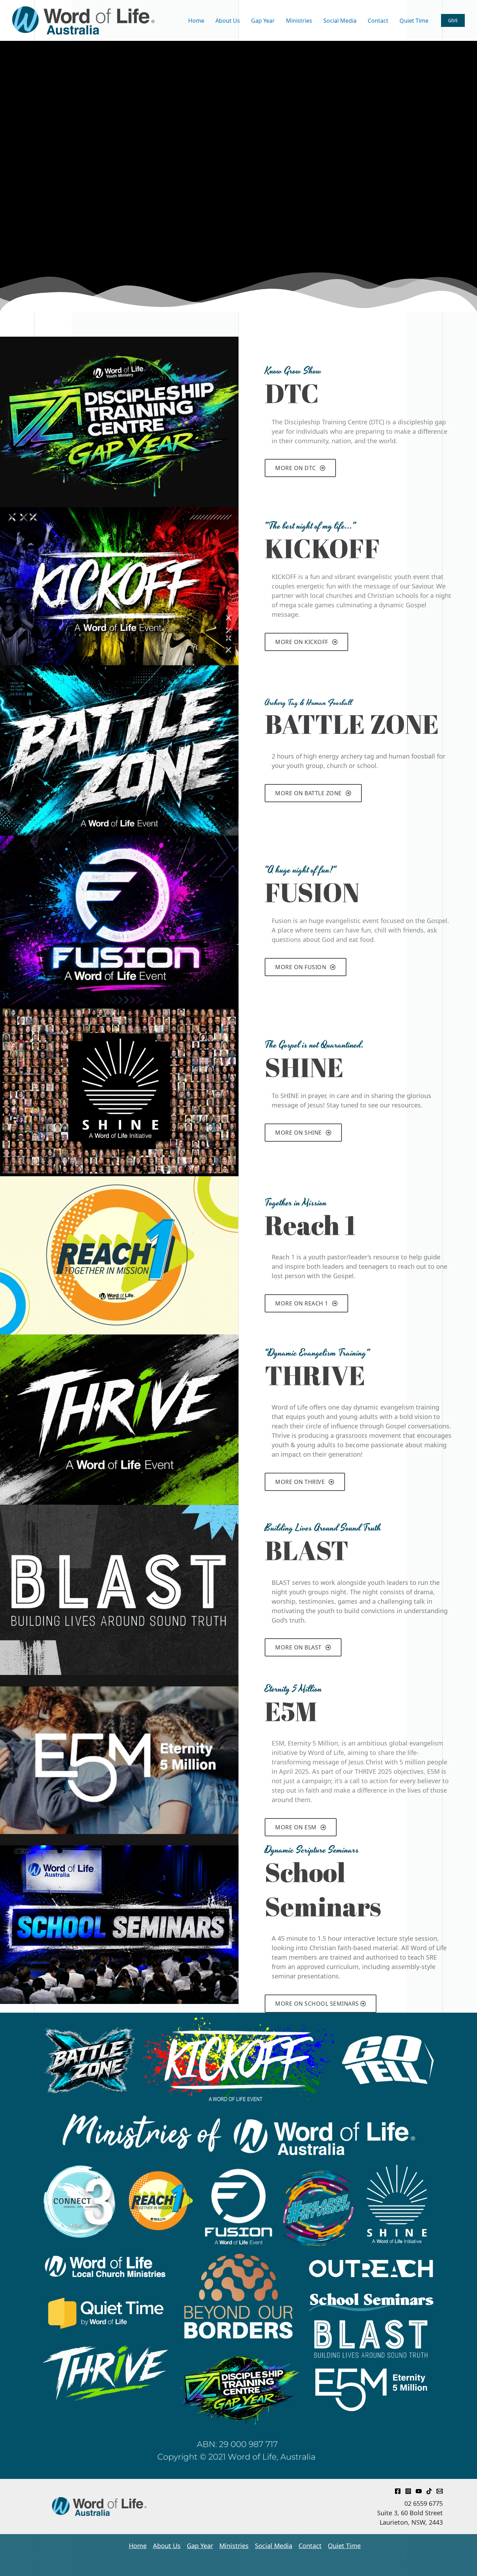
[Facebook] (398, 2491)
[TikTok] (429, 2491)
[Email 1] (440, 2491)
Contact (310, 2546)
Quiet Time (344, 2546)
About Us (167, 2546)
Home (138, 2546)
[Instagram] (408, 2491)
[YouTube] (419, 2491)
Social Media (274, 2546)
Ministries (234, 2546)
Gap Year (200, 2546)
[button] (453, 20)
